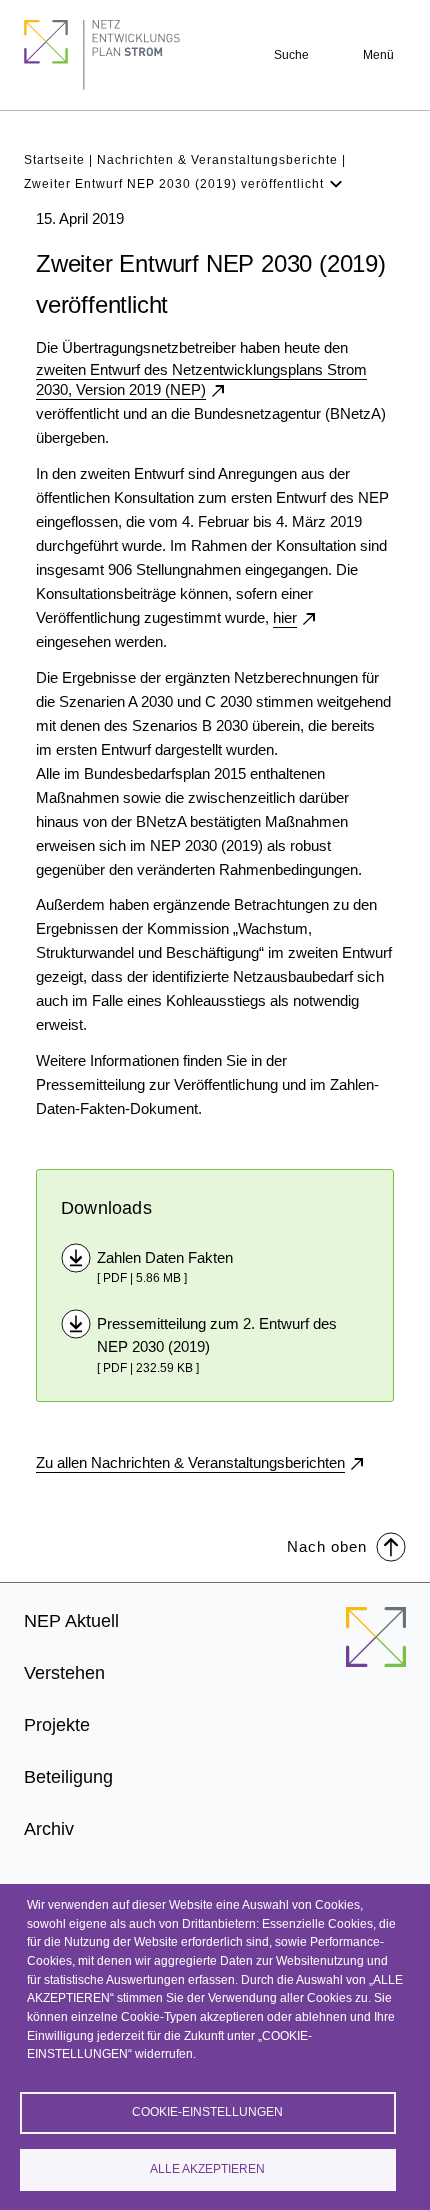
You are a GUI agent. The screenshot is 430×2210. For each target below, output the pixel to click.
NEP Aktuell (71, 1621)
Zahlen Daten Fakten (165, 1257)
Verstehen (64, 1673)
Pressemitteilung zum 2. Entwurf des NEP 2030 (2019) (217, 1335)
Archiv (49, 1829)
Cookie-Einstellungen (207, 2112)
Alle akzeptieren (207, 2169)
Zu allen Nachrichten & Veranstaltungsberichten (190, 1462)
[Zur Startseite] (376, 1649)
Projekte (57, 1725)
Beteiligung (68, 1777)
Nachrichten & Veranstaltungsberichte (217, 160)
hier (285, 617)
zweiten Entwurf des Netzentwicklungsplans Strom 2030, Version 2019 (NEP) (201, 379)
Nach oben (327, 1546)
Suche (291, 55)
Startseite (54, 160)
